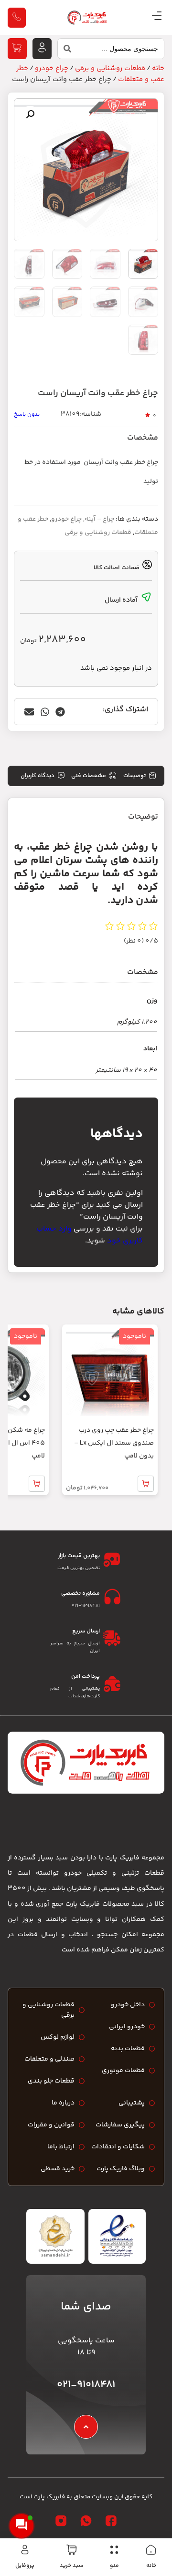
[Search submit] (64, 51)
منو (114, 2566)
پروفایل (25, 2566)
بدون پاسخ (27, 415)
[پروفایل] (25, 2550)
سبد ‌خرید (71, 2566)
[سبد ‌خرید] (72, 2550)
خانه (151, 2566)
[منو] (114, 2550)
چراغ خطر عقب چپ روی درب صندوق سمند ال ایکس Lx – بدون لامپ (114, 1443)
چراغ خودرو (52, 68)
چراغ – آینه (99, 519)
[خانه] (151, 2550)
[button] (30, 114)
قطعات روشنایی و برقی (110, 68)
